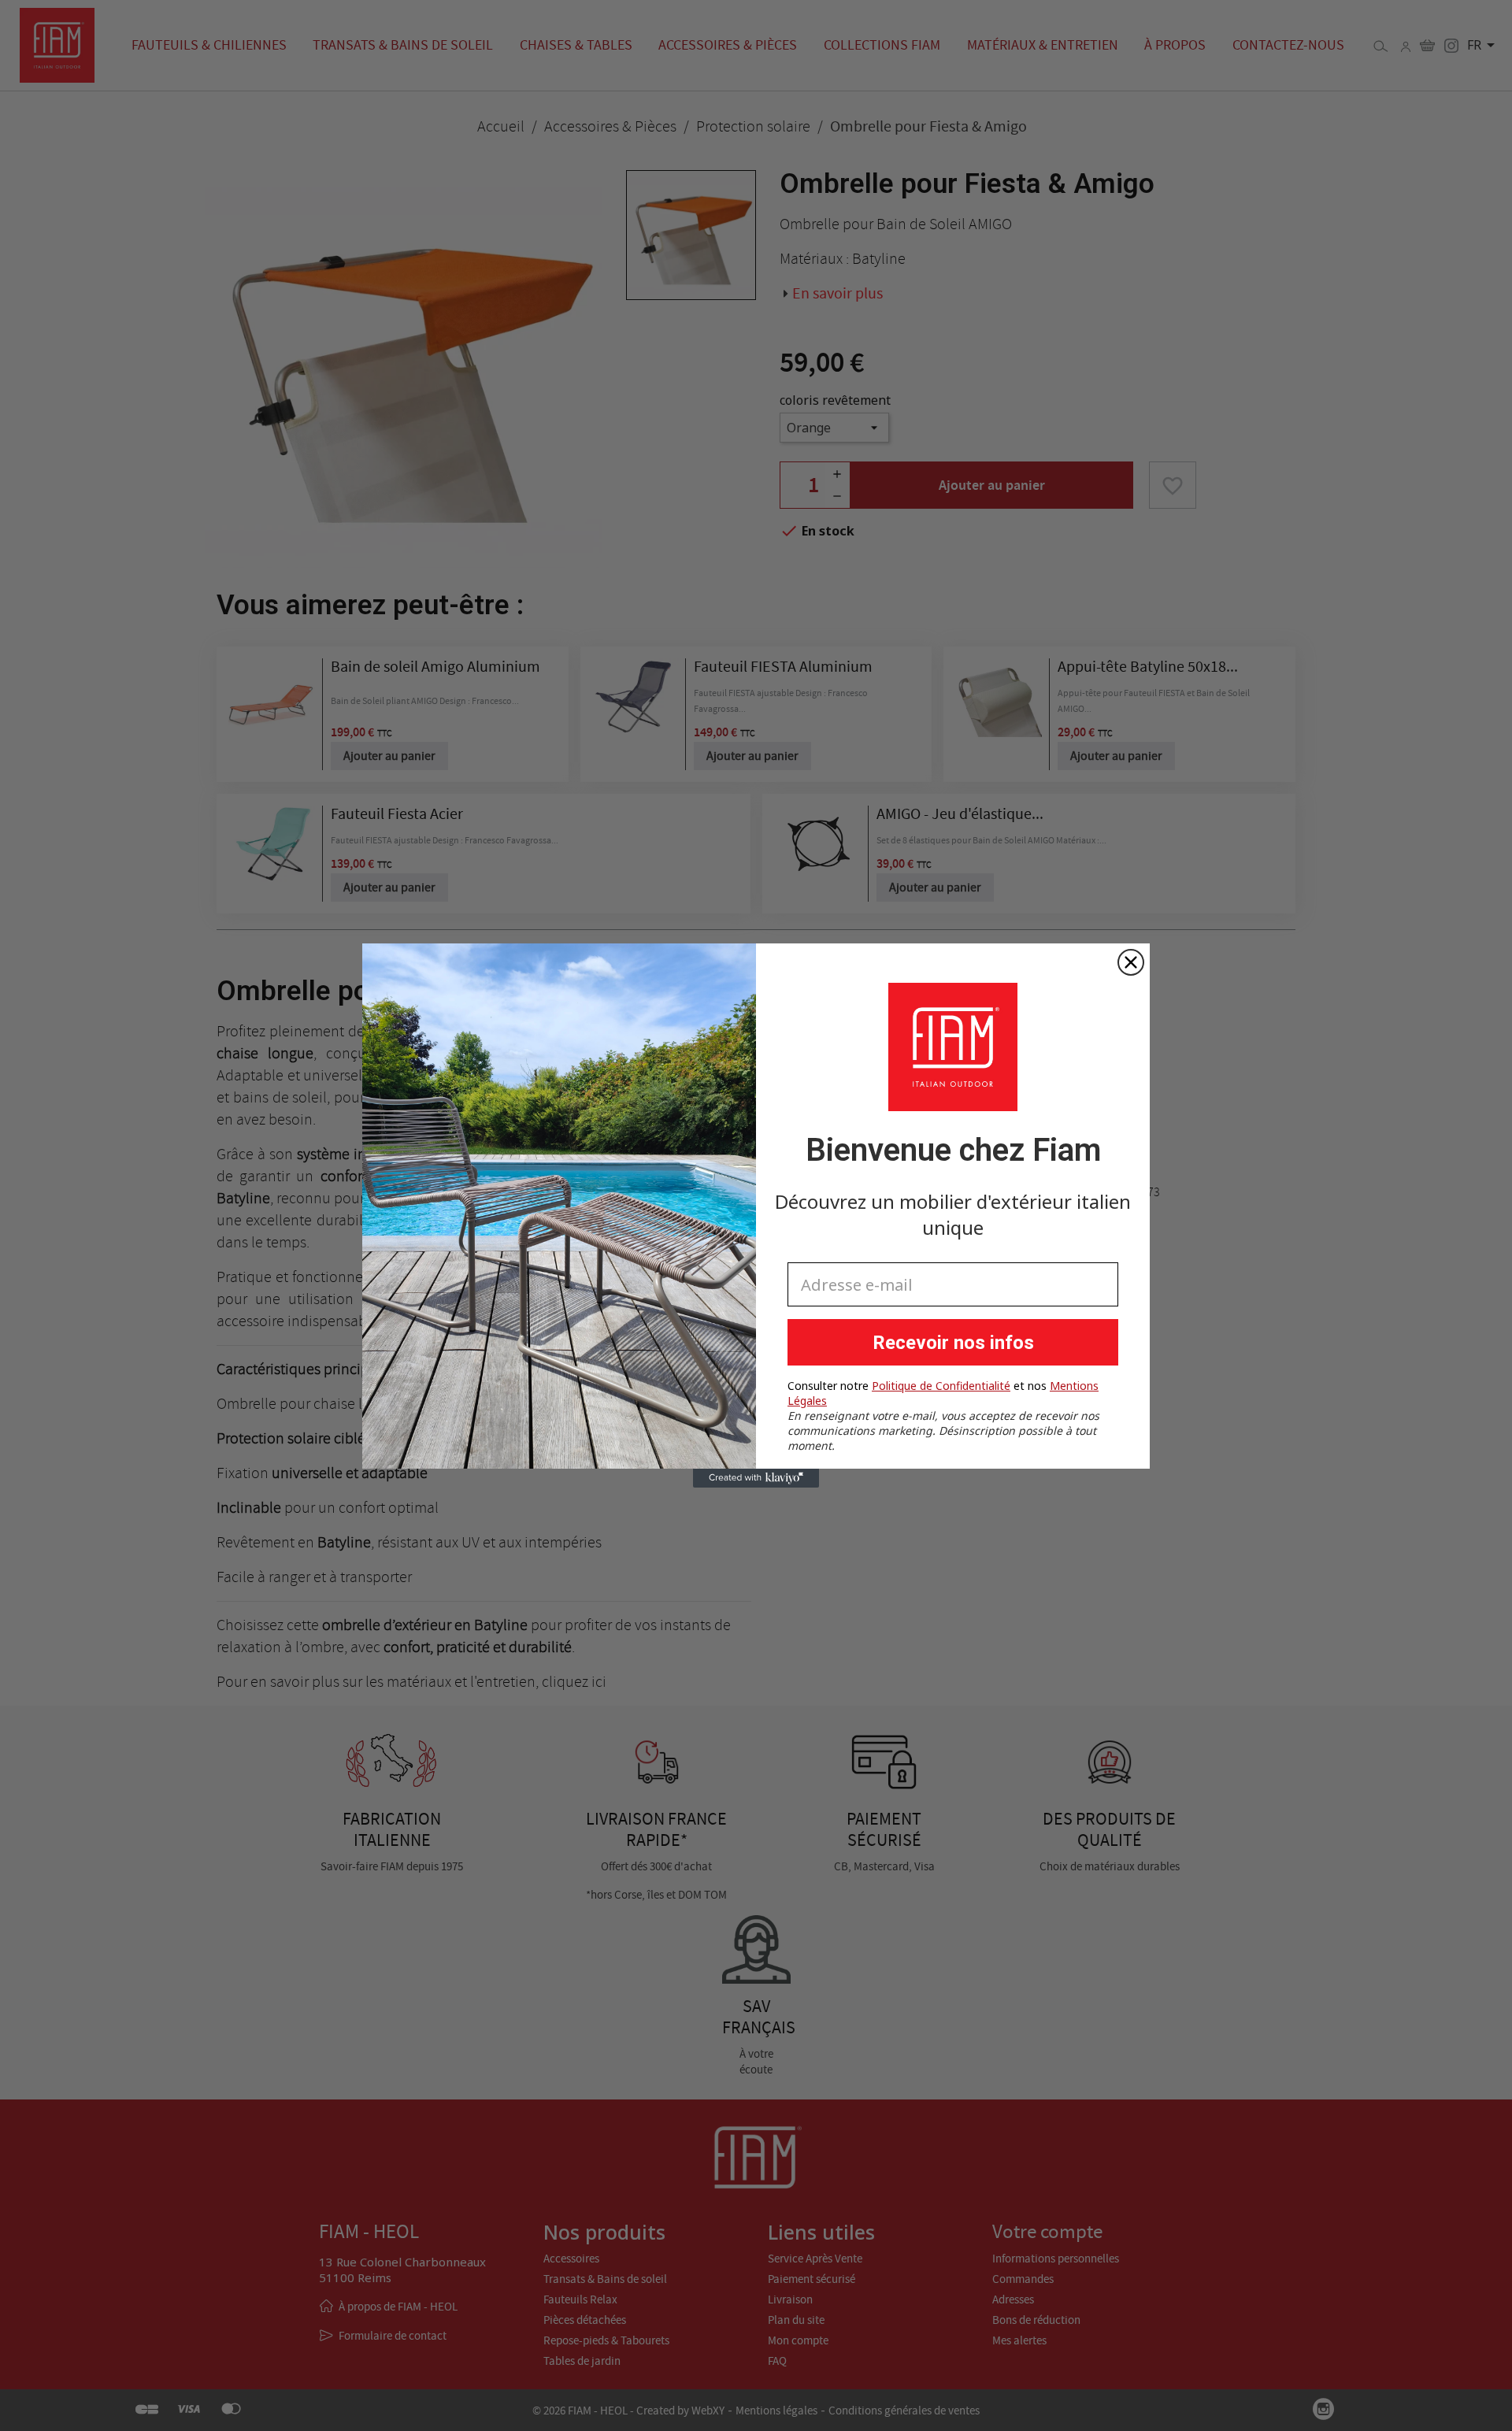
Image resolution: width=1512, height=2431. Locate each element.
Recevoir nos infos (953, 1343)
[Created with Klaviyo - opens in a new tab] (756, 1478)
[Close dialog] (1131, 962)
